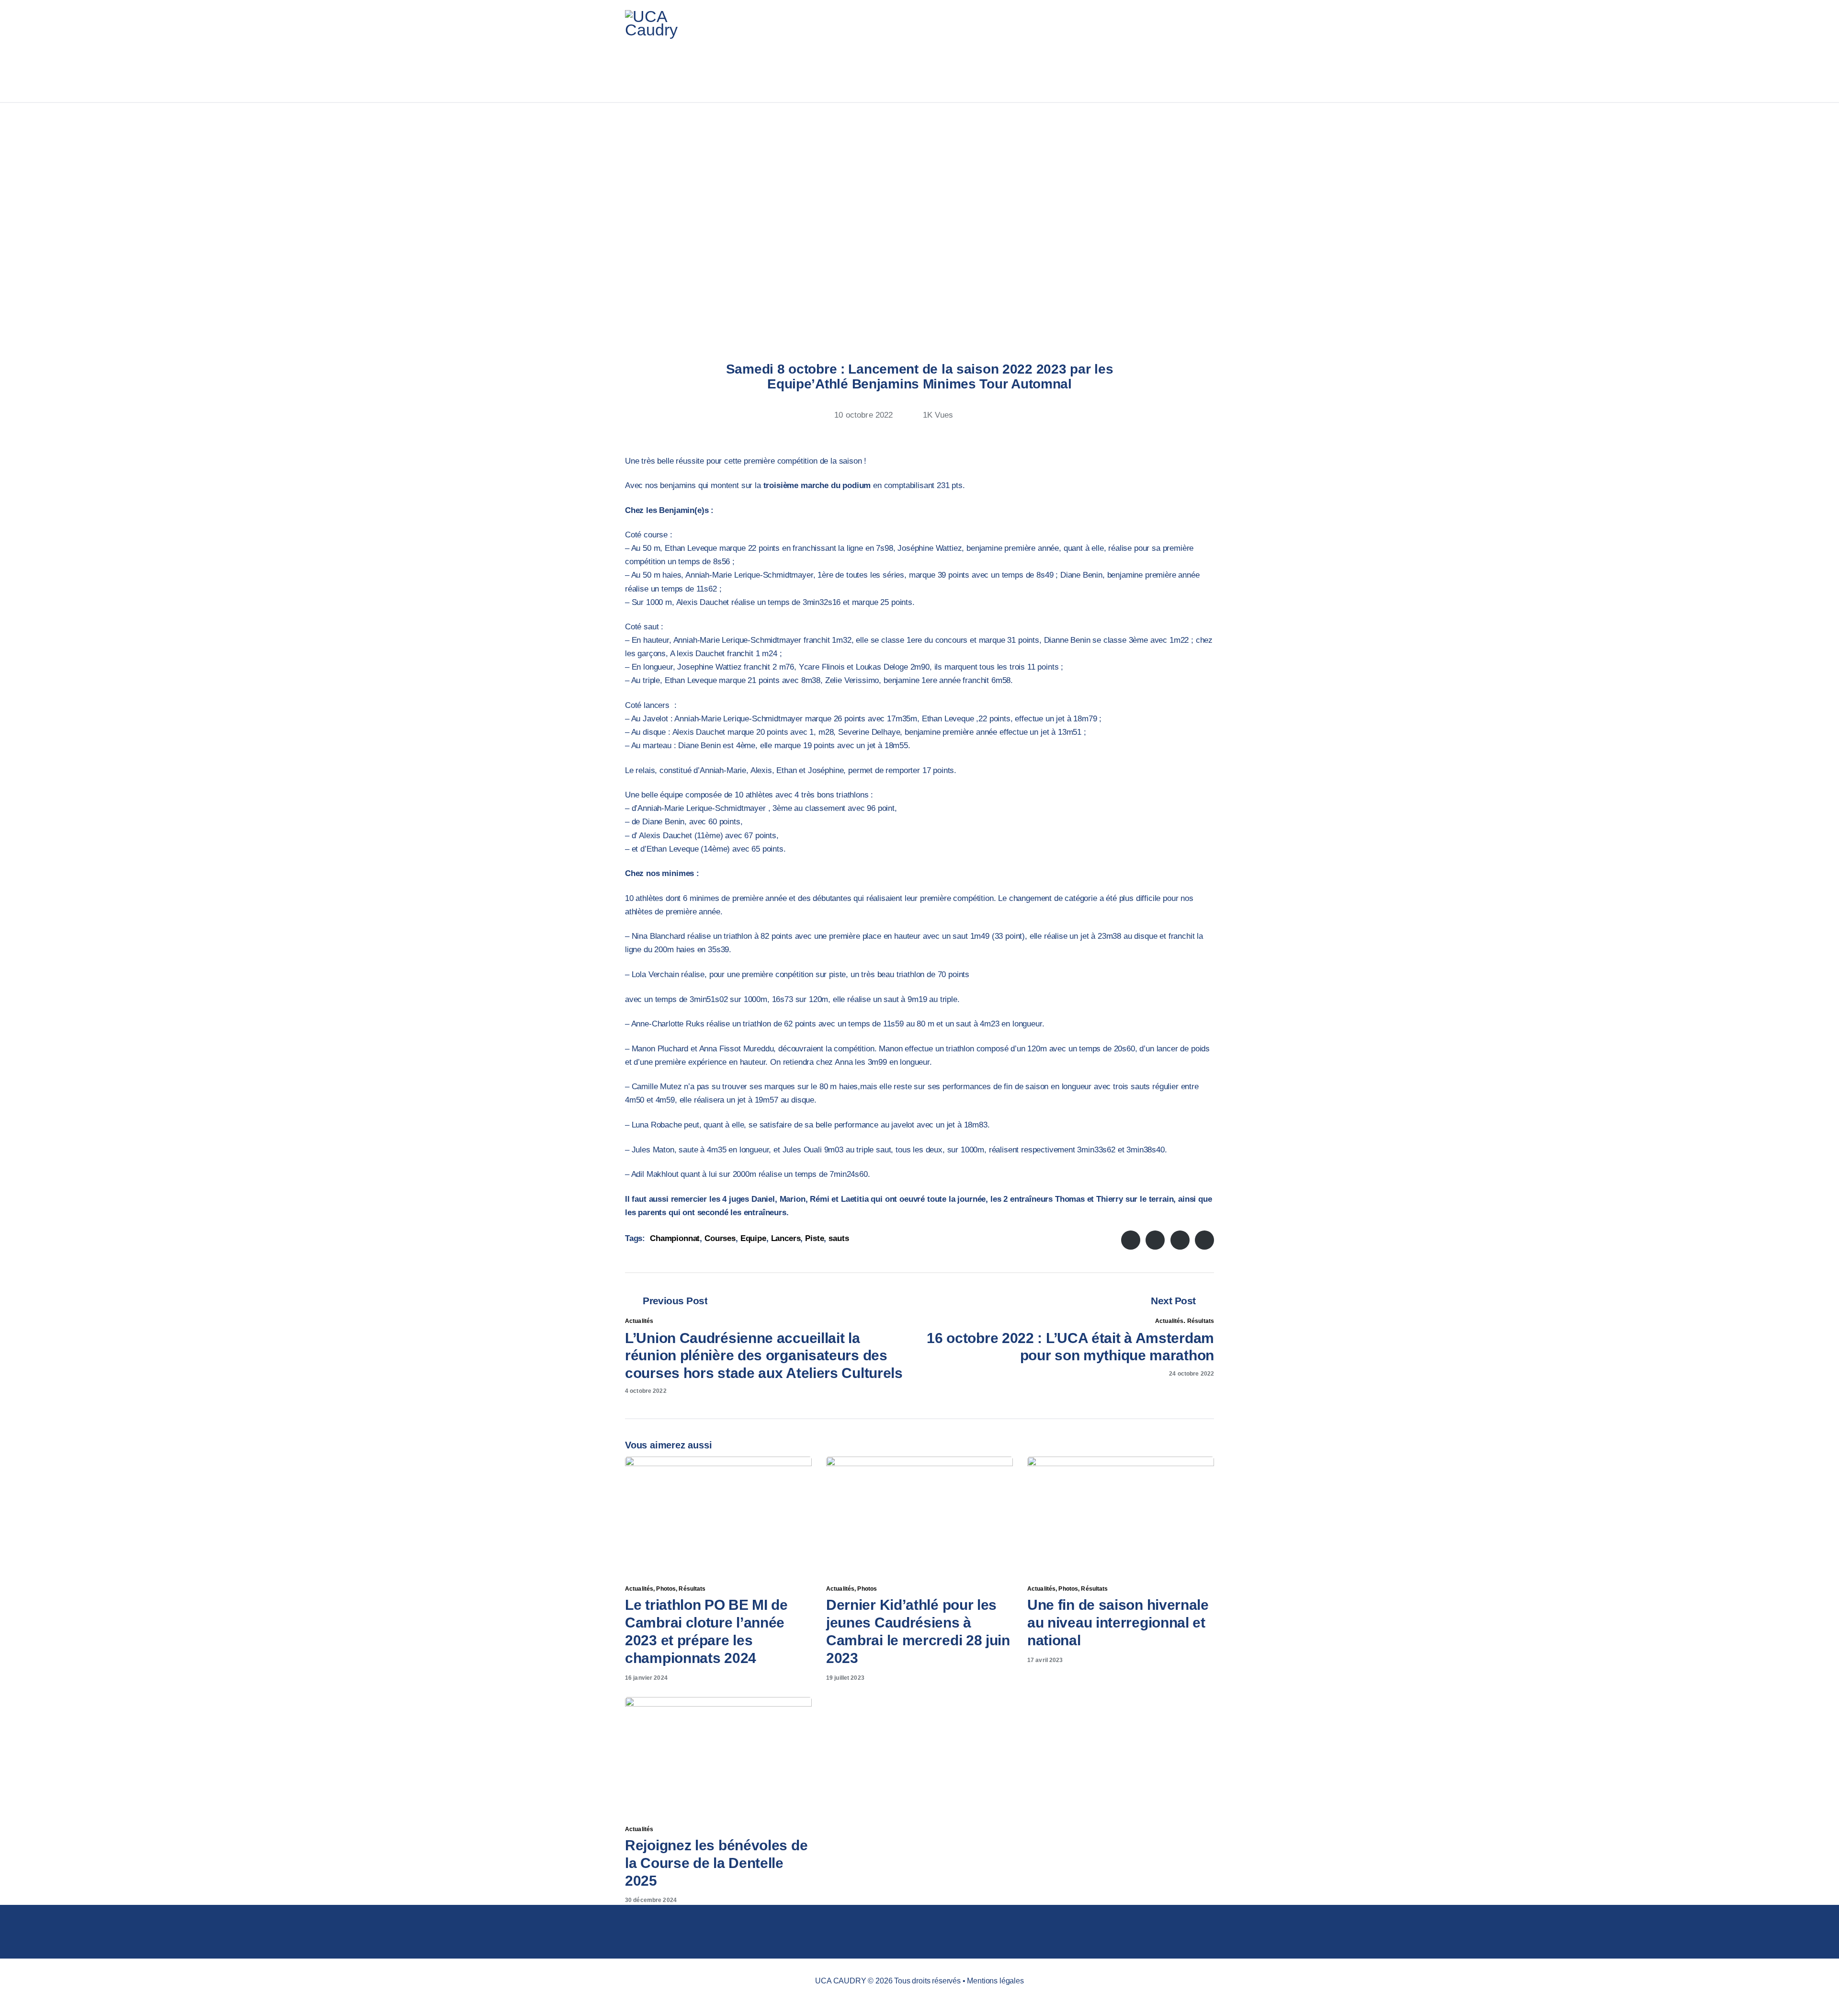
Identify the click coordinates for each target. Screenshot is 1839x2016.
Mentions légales (995, 1981)
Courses (720, 1238)
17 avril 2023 (1045, 1660)
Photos (666, 1589)
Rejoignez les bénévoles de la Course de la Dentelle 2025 (716, 1863)
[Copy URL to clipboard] (1013, 419)
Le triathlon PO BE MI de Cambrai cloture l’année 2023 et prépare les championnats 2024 (706, 1631)
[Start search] (1209, 51)
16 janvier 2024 (646, 1678)
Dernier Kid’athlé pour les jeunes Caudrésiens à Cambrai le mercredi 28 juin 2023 (918, 1631)
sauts (839, 1238)
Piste (814, 1238)
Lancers (786, 1238)
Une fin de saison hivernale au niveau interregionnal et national (1118, 1623)
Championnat (675, 1238)
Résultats (1201, 1321)
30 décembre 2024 (651, 1900)
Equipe (753, 1238)
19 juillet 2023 (845, 1678)
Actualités (639, 1321)
